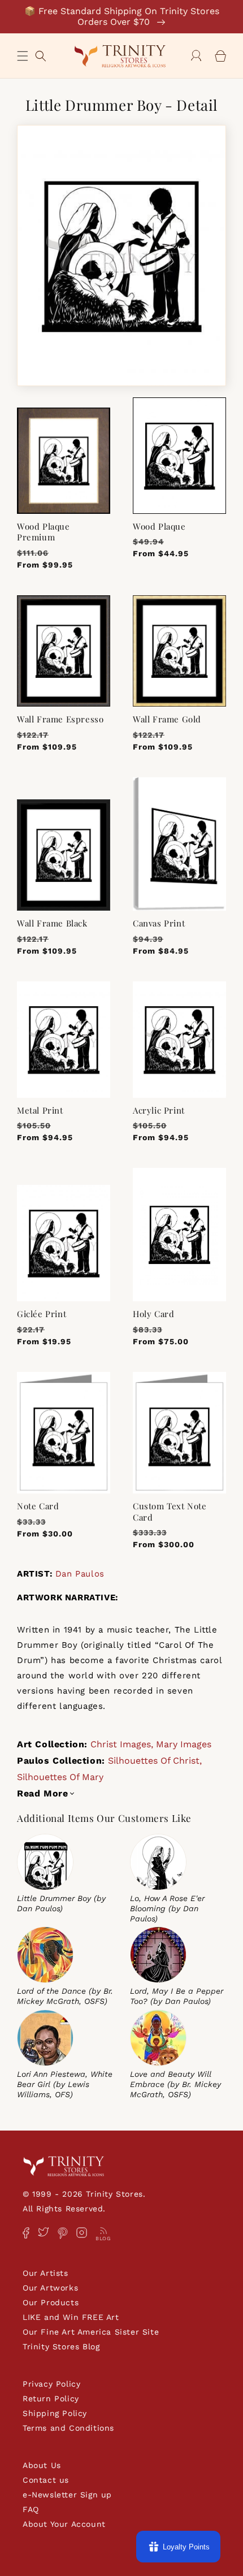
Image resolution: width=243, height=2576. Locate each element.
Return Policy (51, 2399)
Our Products (51, 2302)
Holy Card (153, 1314)
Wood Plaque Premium (44, 532)
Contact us (46, 2480)
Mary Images (184, 1744)
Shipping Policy (55, 2413)
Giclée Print (42, 1314)
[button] (23, 56)
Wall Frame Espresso (60, 719)
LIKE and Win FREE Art (71, 2317)
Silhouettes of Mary (60, 1777)
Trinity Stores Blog (61, 2346)
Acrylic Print (159, 1111)
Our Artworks (50, 2288)
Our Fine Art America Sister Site (91, 2332)
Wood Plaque (159, 527)
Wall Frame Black (52, 923)
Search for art (41, 55)
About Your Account (64, 2524)
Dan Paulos (80, 1574)
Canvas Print (159, 923)
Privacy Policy (51, 2384)
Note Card (38, 1506)
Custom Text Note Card (170, 1512)
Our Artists (45, 2273)
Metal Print (40, 1111)
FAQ (31, 2509)
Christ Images (121, 1744)
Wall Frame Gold (167, 719)
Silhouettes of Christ (154, 1761)
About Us (42, 2465)
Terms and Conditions (68, 2428)
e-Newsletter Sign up (67, 2495)
